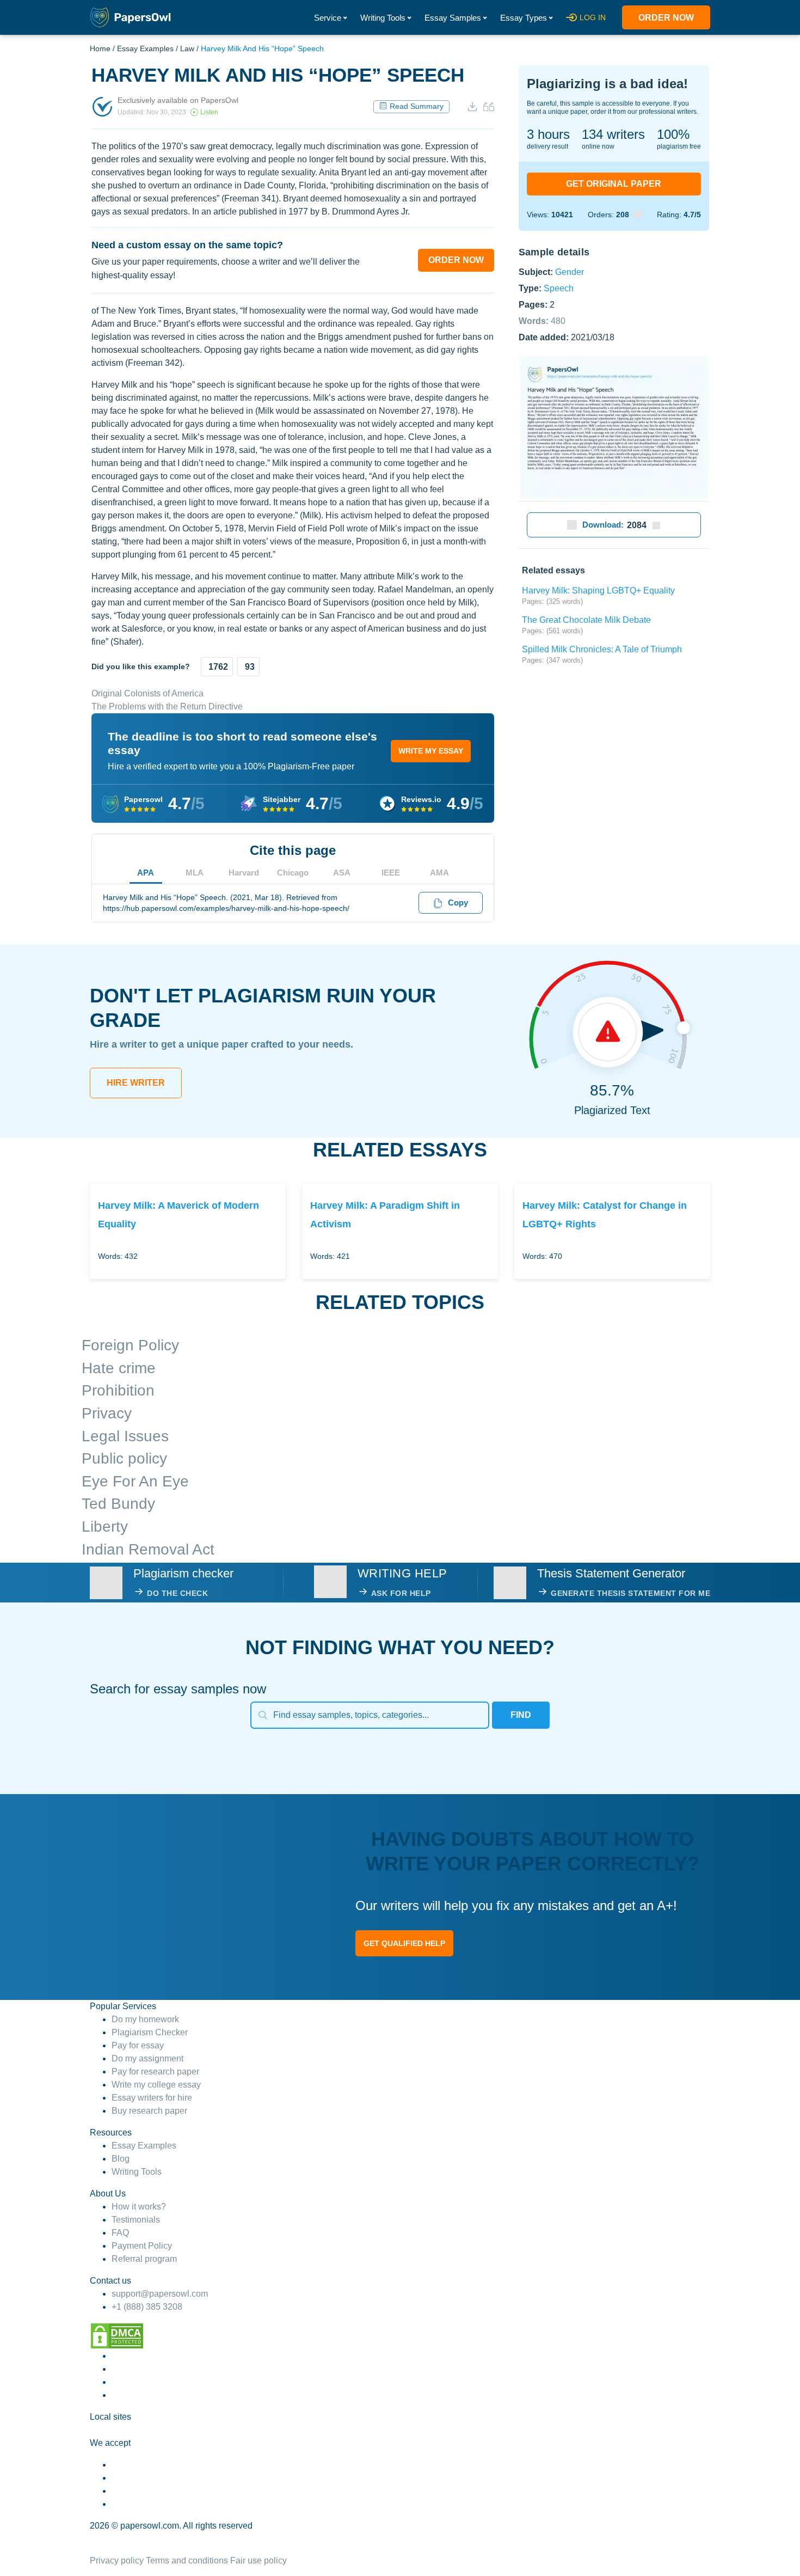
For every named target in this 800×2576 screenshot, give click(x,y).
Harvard (244, 873)
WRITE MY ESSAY (431, 751)
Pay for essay (138, 2045)
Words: (542, 320)
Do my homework (145, 2019)
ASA (342, 873)
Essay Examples (145, 48)
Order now (666, 18)
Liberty (105, 1526)
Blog (121, 2159)
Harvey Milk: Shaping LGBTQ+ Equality (598, 591)
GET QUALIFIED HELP (404, 1943)
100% (673, 134)
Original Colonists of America (147, 693)
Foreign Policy (130, 1345)
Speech (559, 288)
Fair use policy (259, 2560)
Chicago (293, 873)
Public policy (124, 1458)
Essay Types (524, 18)
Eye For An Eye (135, 1481)
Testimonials (136, 2220)
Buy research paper (149, 2111)
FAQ (120, 2233)
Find (521, 1715)
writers (613, 134)
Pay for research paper (155, 2072)
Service (328, 18)
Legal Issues (125, 1436)
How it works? (139, 2207)
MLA (195, 873)
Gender (570, 271)
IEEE (391, 873)
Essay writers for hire (152, 2098)
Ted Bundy (118, 1504)
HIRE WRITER (136, 1083)
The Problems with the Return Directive (167, 706)
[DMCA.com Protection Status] (117, 2336)
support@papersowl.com (160, 2294)
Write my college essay (156, 2085)
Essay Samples (453, 18)
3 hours (548, 134)
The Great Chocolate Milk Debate (586, 620)
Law (187, 48)
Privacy (107, 1413)
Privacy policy (117, 2560)
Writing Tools (383, 18)
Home (100, 48)
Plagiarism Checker (150, 2032)
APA (146, 873)
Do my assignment (147, 2058)
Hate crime (119, 1368)
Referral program (144, 2259)
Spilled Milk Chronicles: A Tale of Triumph (602, 649)
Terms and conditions (187, 2560)
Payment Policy (142, 2246)
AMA (439, 873)
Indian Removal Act (148, 1549)
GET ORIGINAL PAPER (614, 184)
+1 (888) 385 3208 (147, 2307)
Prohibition (118, 1390)
